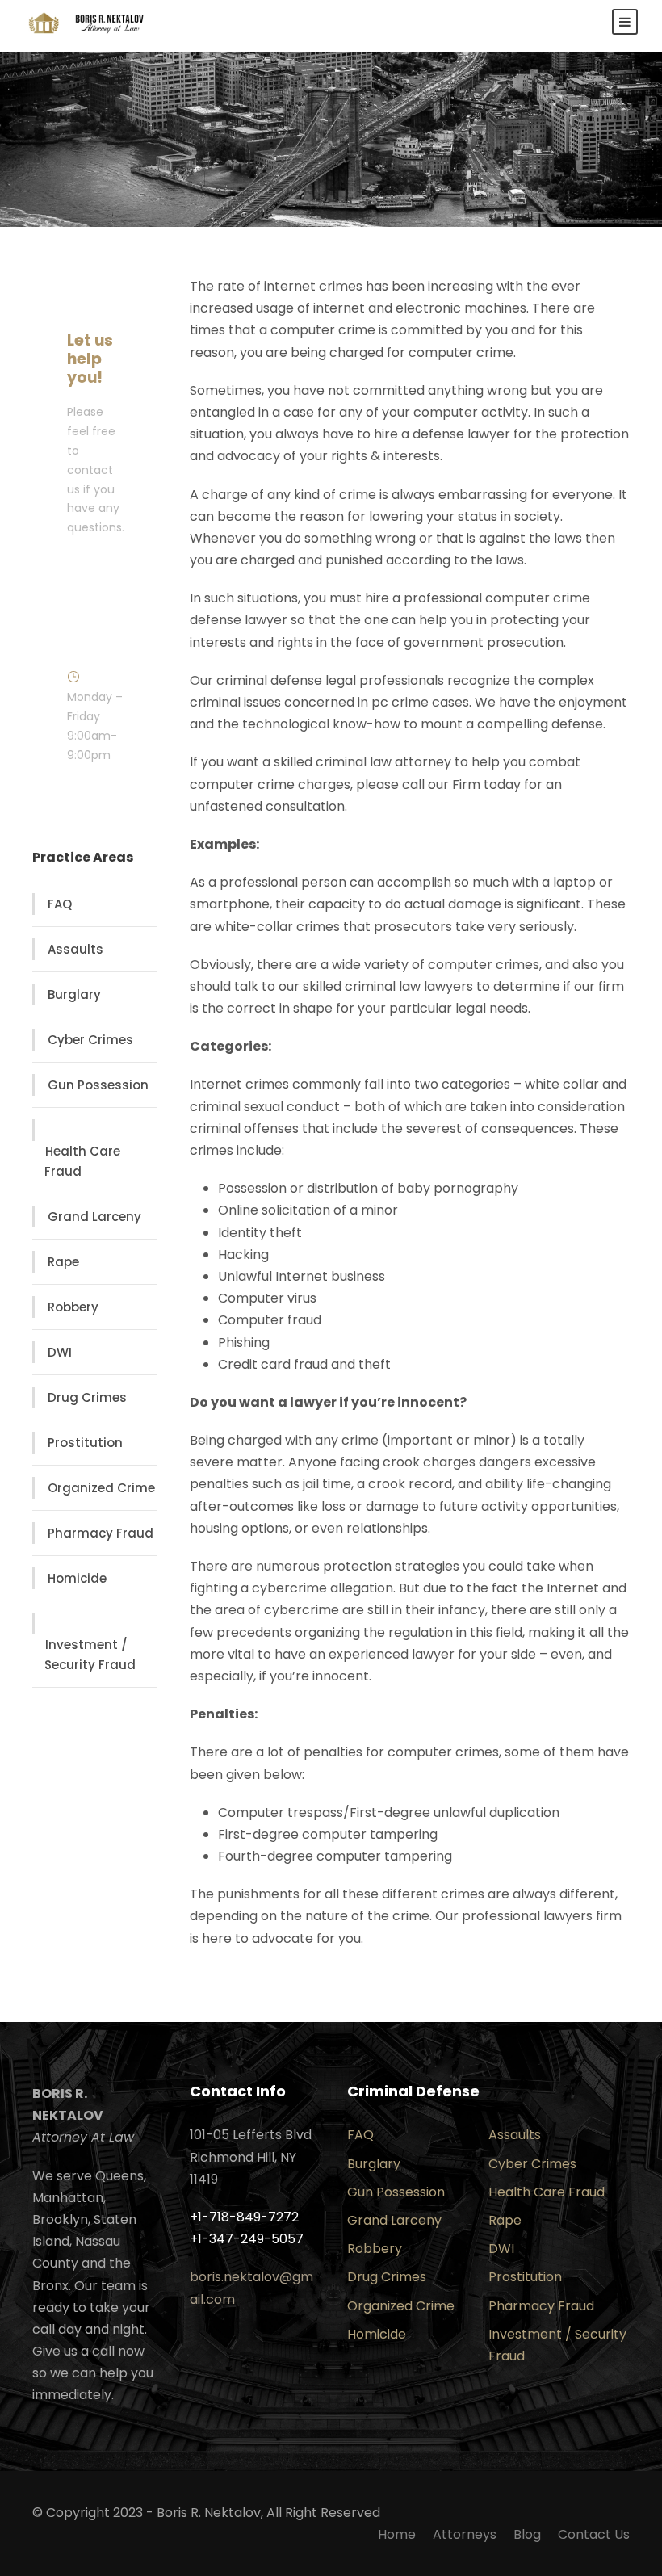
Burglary (74, 994)
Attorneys (465, 2534)
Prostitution (85, 1443)
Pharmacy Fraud (101, 1533)
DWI (60, 1352)
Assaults (75, 949)
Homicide (77, 1578)
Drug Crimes (87, 1397)
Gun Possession (98, 1085)
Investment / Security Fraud (90, 1655)
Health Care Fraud (82, 1162)
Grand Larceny (94, 1217)
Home (397, 2534)
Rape (63, 1262)
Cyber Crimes (90, 1040)
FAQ (60, 904)
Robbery (73, 1307)
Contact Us (594, 2534)
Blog (527, 2534)
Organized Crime (101, 1488)
